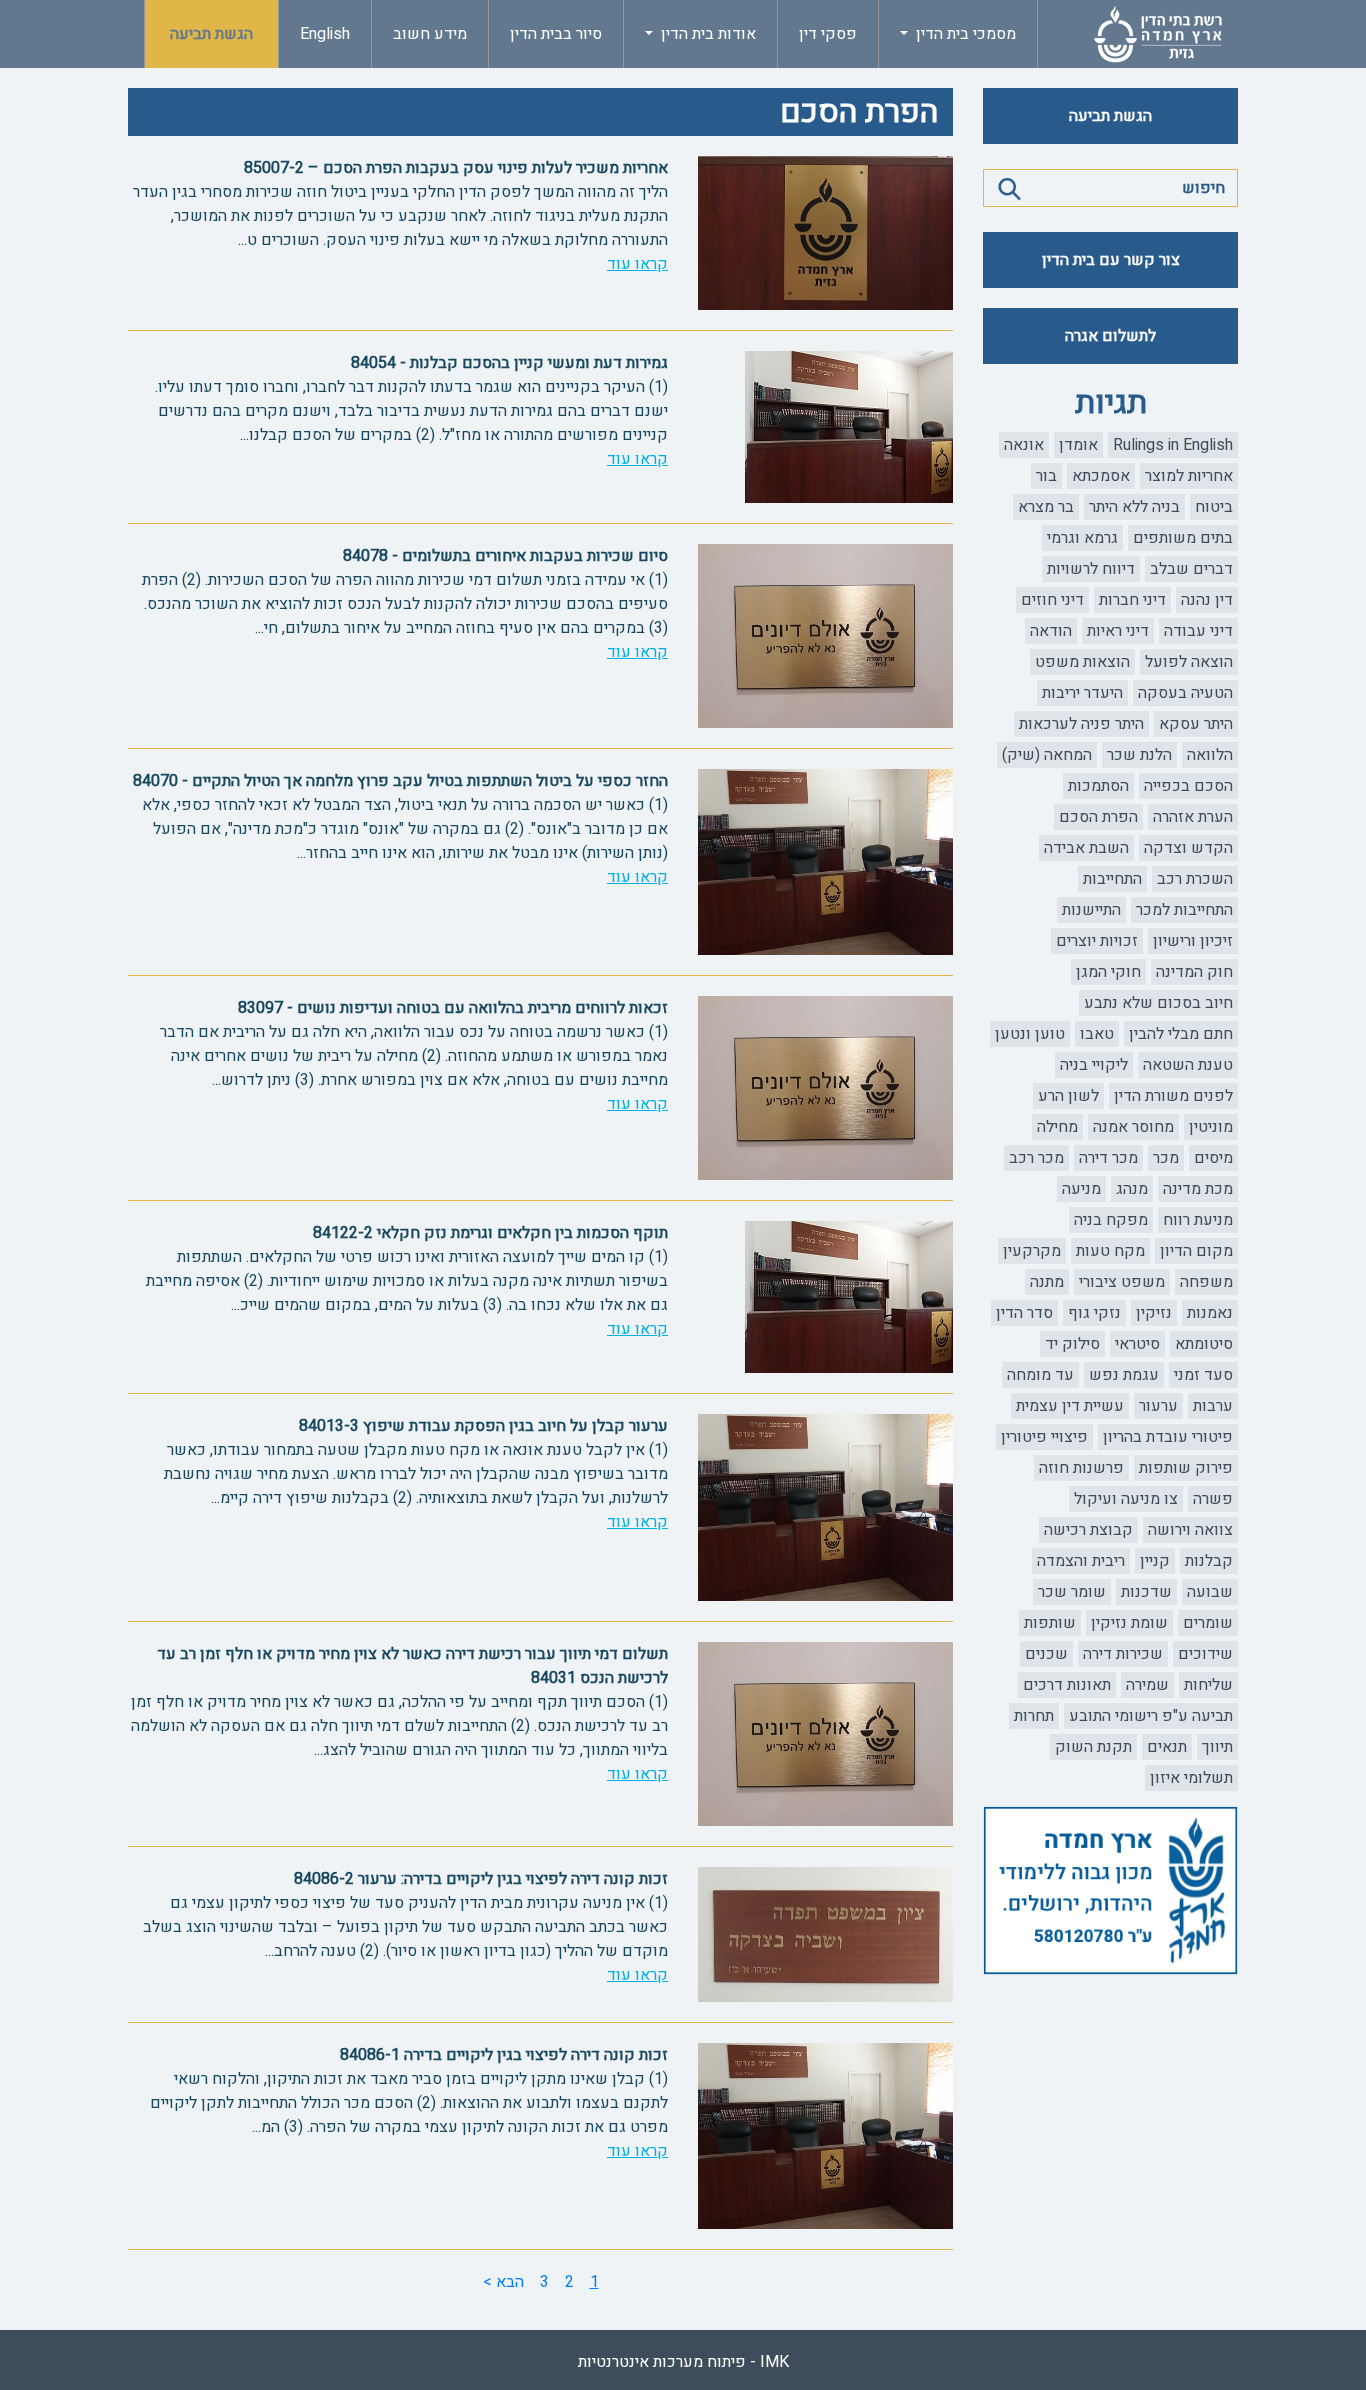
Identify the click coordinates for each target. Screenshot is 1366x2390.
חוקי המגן (1108, 972)
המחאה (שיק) (1047, 755)
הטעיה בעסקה (1185, 693)
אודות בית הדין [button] (706, 34)
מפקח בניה (1111, 1220)
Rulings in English (1173, 445)
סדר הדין (1024, 1313)
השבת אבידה (1086, 848)
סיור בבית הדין (556, 34)
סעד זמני (1203, 1375)
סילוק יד (1072, 1344)
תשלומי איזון (1191, 1778)
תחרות (1034, 1716)
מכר (1166, 1158)
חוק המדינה (1194, 972)
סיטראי (1137, 1344)
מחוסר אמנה (1133, 1127)
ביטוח (1214, 507)
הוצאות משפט (1082, 662)
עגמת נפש (1124, 1375)
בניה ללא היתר (1134, 507)
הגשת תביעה (211, 34)
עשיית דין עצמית (1070, 1406)
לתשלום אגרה (1110, 336)
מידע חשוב (430, 34)
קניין (1155, 1561)
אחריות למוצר (1189, 476)
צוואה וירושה (1190, 1530)
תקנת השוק (1093, 1747)
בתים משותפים (1183, 538)
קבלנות (1209, 1561)
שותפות (1050, 1623)
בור (1046, 476)
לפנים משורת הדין (1173, 1096)
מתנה (1047, 1282)
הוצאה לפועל (1189, 662)
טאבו (1097, 1034)
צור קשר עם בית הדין (1111, 260)
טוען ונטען (1030, 1034)
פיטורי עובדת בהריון (1168, 1437)
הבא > (503, 2282)
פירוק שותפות (1186, 1468)
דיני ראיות (1118, 631)
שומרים (1208, 1623)
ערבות (1213, 1406)
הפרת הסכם (1098, 817)
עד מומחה (1040, 1375)
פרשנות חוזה (1081, 1468)
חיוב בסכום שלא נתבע (1158, 1003)
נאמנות (1210, 1313)
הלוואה (1210, 755)
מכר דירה (1108, 1158)
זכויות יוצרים (1097, 941)
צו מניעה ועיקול (1126, 1499)
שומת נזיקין (1129, 1623)
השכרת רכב (1195, 879)
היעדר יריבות (1082, 693)
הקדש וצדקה (1188, 848)
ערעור (1158, 1406)
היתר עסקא (1196, 724)
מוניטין (1211, 1127)
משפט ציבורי (1122, 1282)
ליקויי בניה (1094, 1065)
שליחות (1208, 1685)
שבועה (1210, 1592)
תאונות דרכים (1067, 1685)
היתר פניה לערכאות (1081, 724)
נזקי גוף (1094, 1313)
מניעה (1081, 1189)
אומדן (1078, 445)
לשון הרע (1068, 1096)
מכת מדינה (1198, 1189)
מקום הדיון (1196, 1251)
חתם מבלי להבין (1181, 1034)
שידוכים (1205, 1654)
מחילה (1057, 1127)
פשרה (1213, 1499)
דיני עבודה (1198, 631)
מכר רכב (1036, 1158)
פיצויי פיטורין (1044, 1437)
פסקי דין (828, 34)
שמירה (1147, 1685)
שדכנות (1146, 1592)
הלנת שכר (1139, 755)
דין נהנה (1207, 600)
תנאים (1167, 1747)
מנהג (1132, 1189)
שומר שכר (1072, 1592)
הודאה (1051, 631)
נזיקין (1154, 1313)
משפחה (1206, 1282)
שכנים (1046, 1654)
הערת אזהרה (1193, 817)
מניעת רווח (1198, 1220)
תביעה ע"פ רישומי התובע (1151, 1716)
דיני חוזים (1052, 600)
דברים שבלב (1191, 569)
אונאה (1024, 445)
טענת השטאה (1188, 1065)
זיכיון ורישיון (1193, 941)
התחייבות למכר (1184, 910)
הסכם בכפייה (1188, 786)
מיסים (1213, 1158)
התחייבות (1112, 879)
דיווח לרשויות (1091, 569)
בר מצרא (1046, 507)
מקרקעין (1032, 1251)
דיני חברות (1132, 600)
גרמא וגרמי (1082, 538)
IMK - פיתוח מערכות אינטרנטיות (683, 2362)
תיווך (1217, 1747)
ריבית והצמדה (1081, 1561)
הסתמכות (1098, 786)
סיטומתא (1204, 1344)
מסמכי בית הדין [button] (964, 34)
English (325, 34)
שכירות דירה (1123, 1654)
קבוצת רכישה (1088, 1530)
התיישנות (1091, 910)
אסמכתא (1101, 476)
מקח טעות (1110, 1251)
